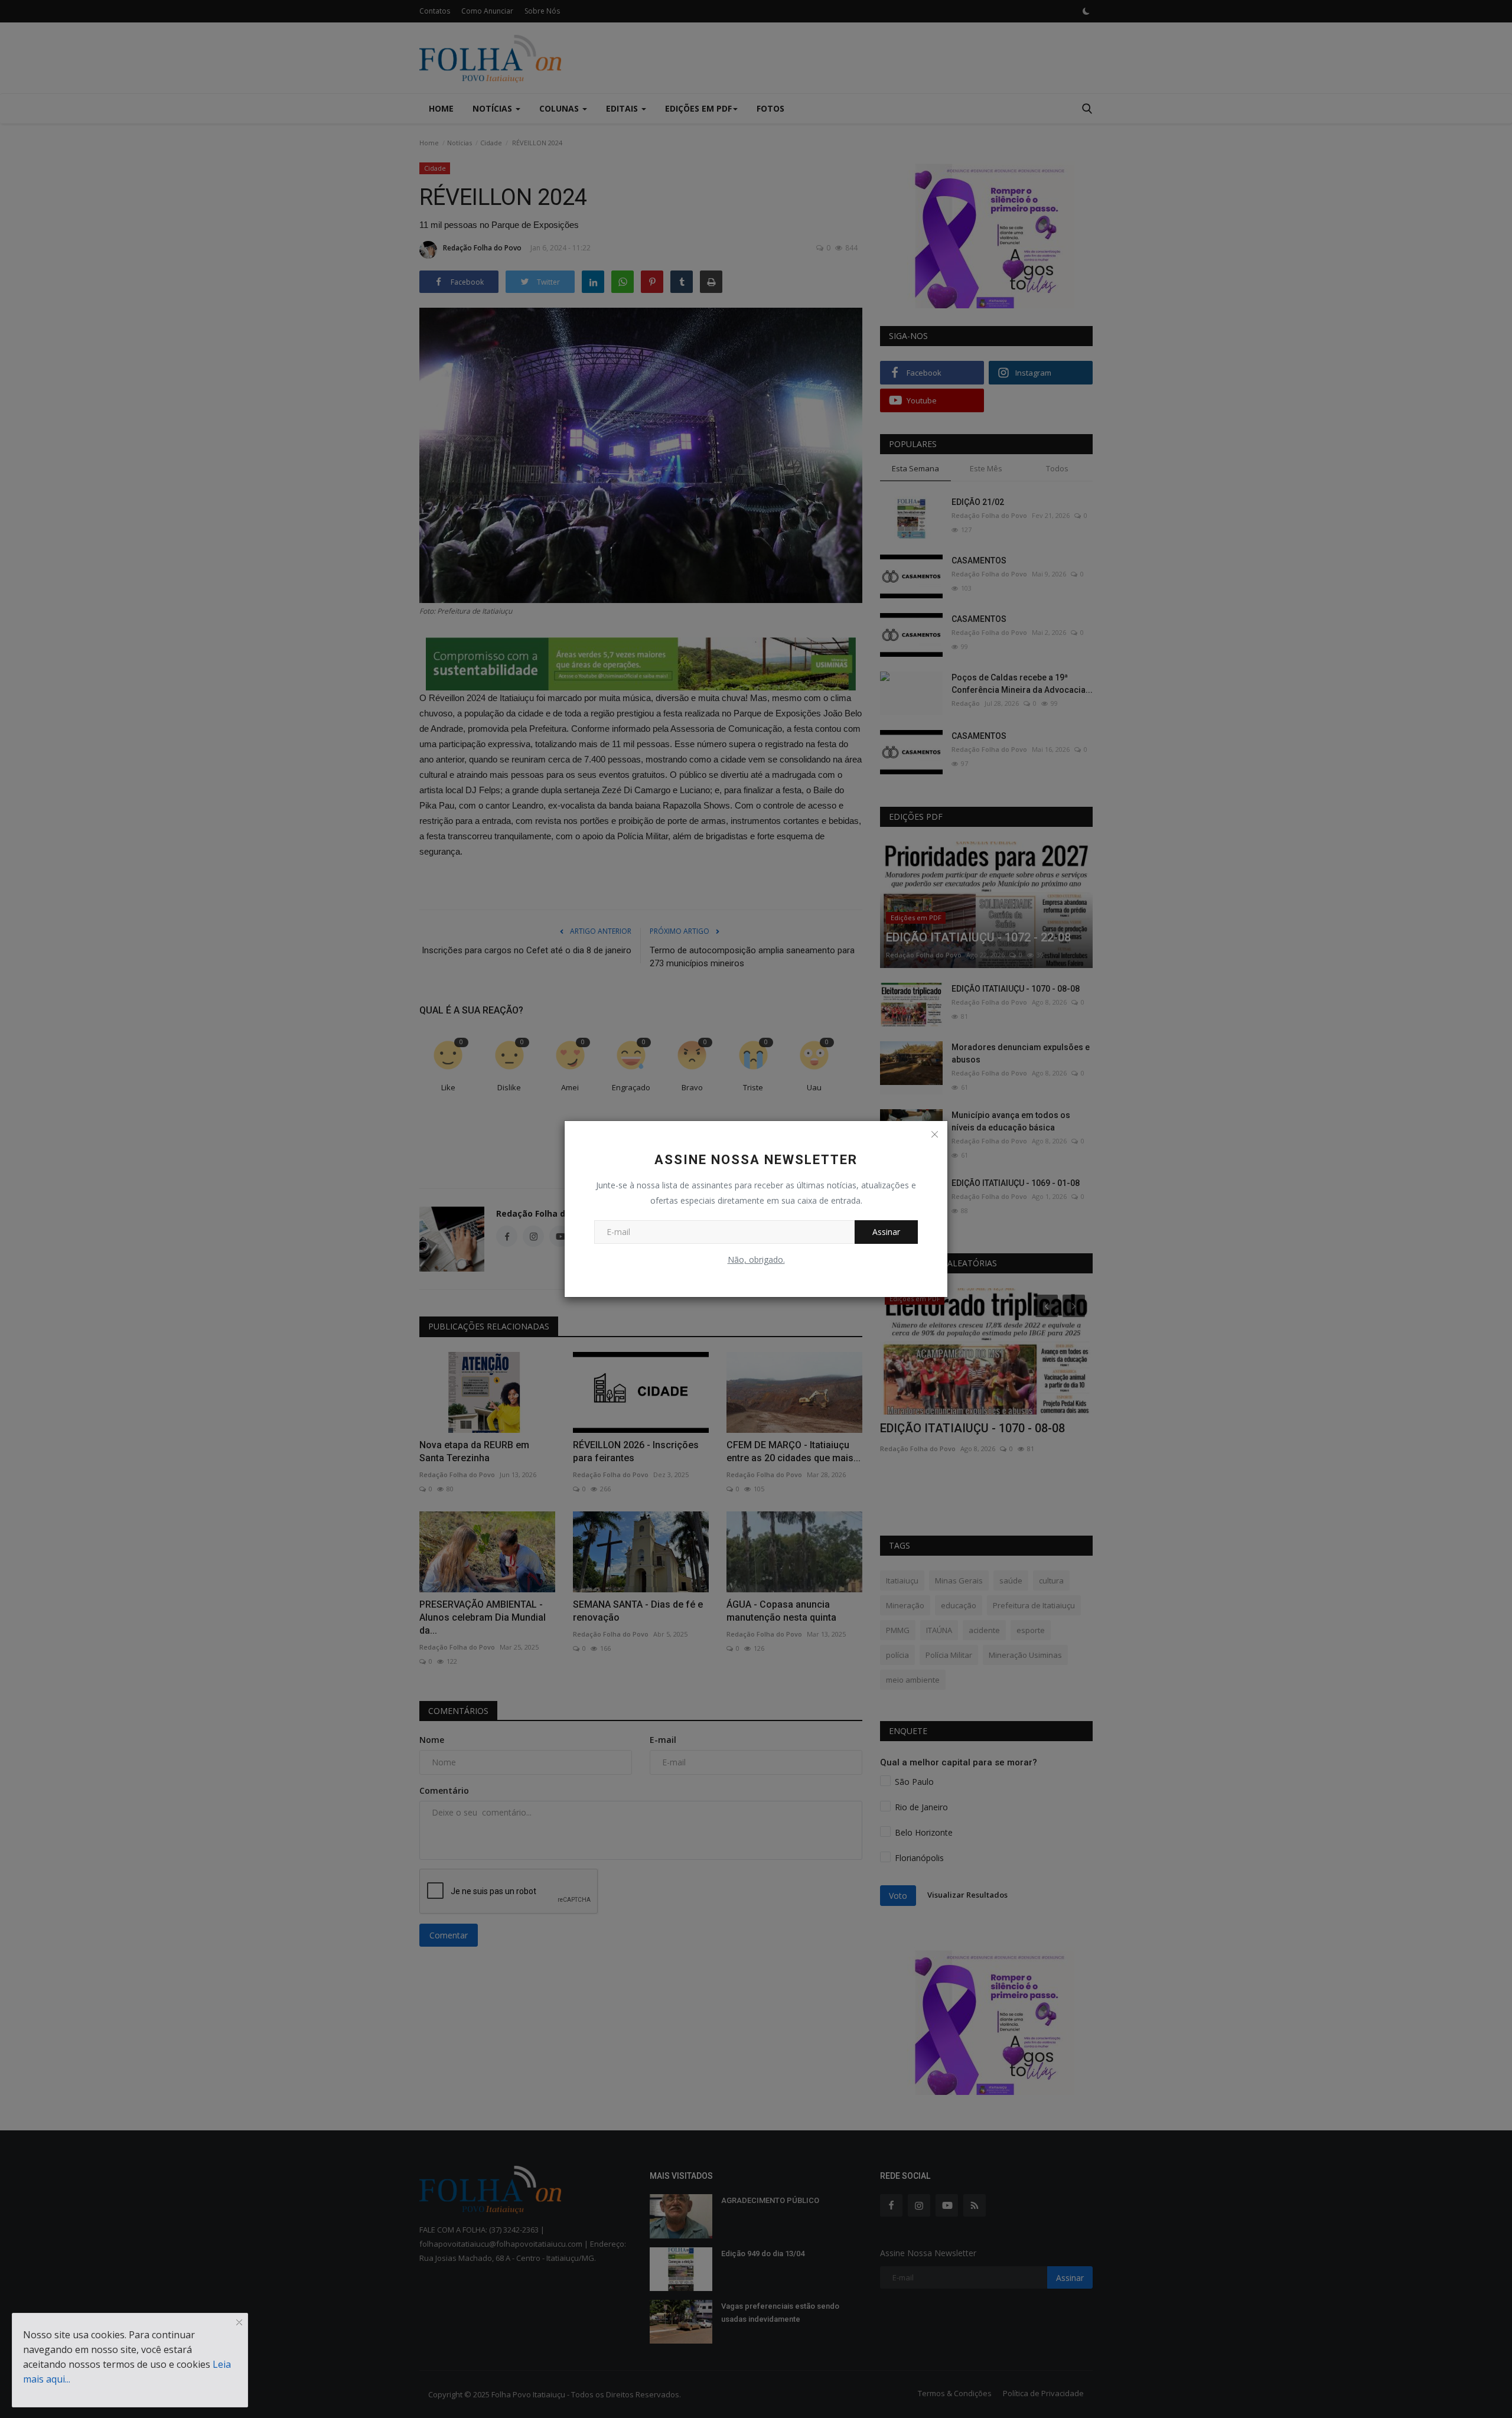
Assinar (886, 1232)
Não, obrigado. (756, 1259)
